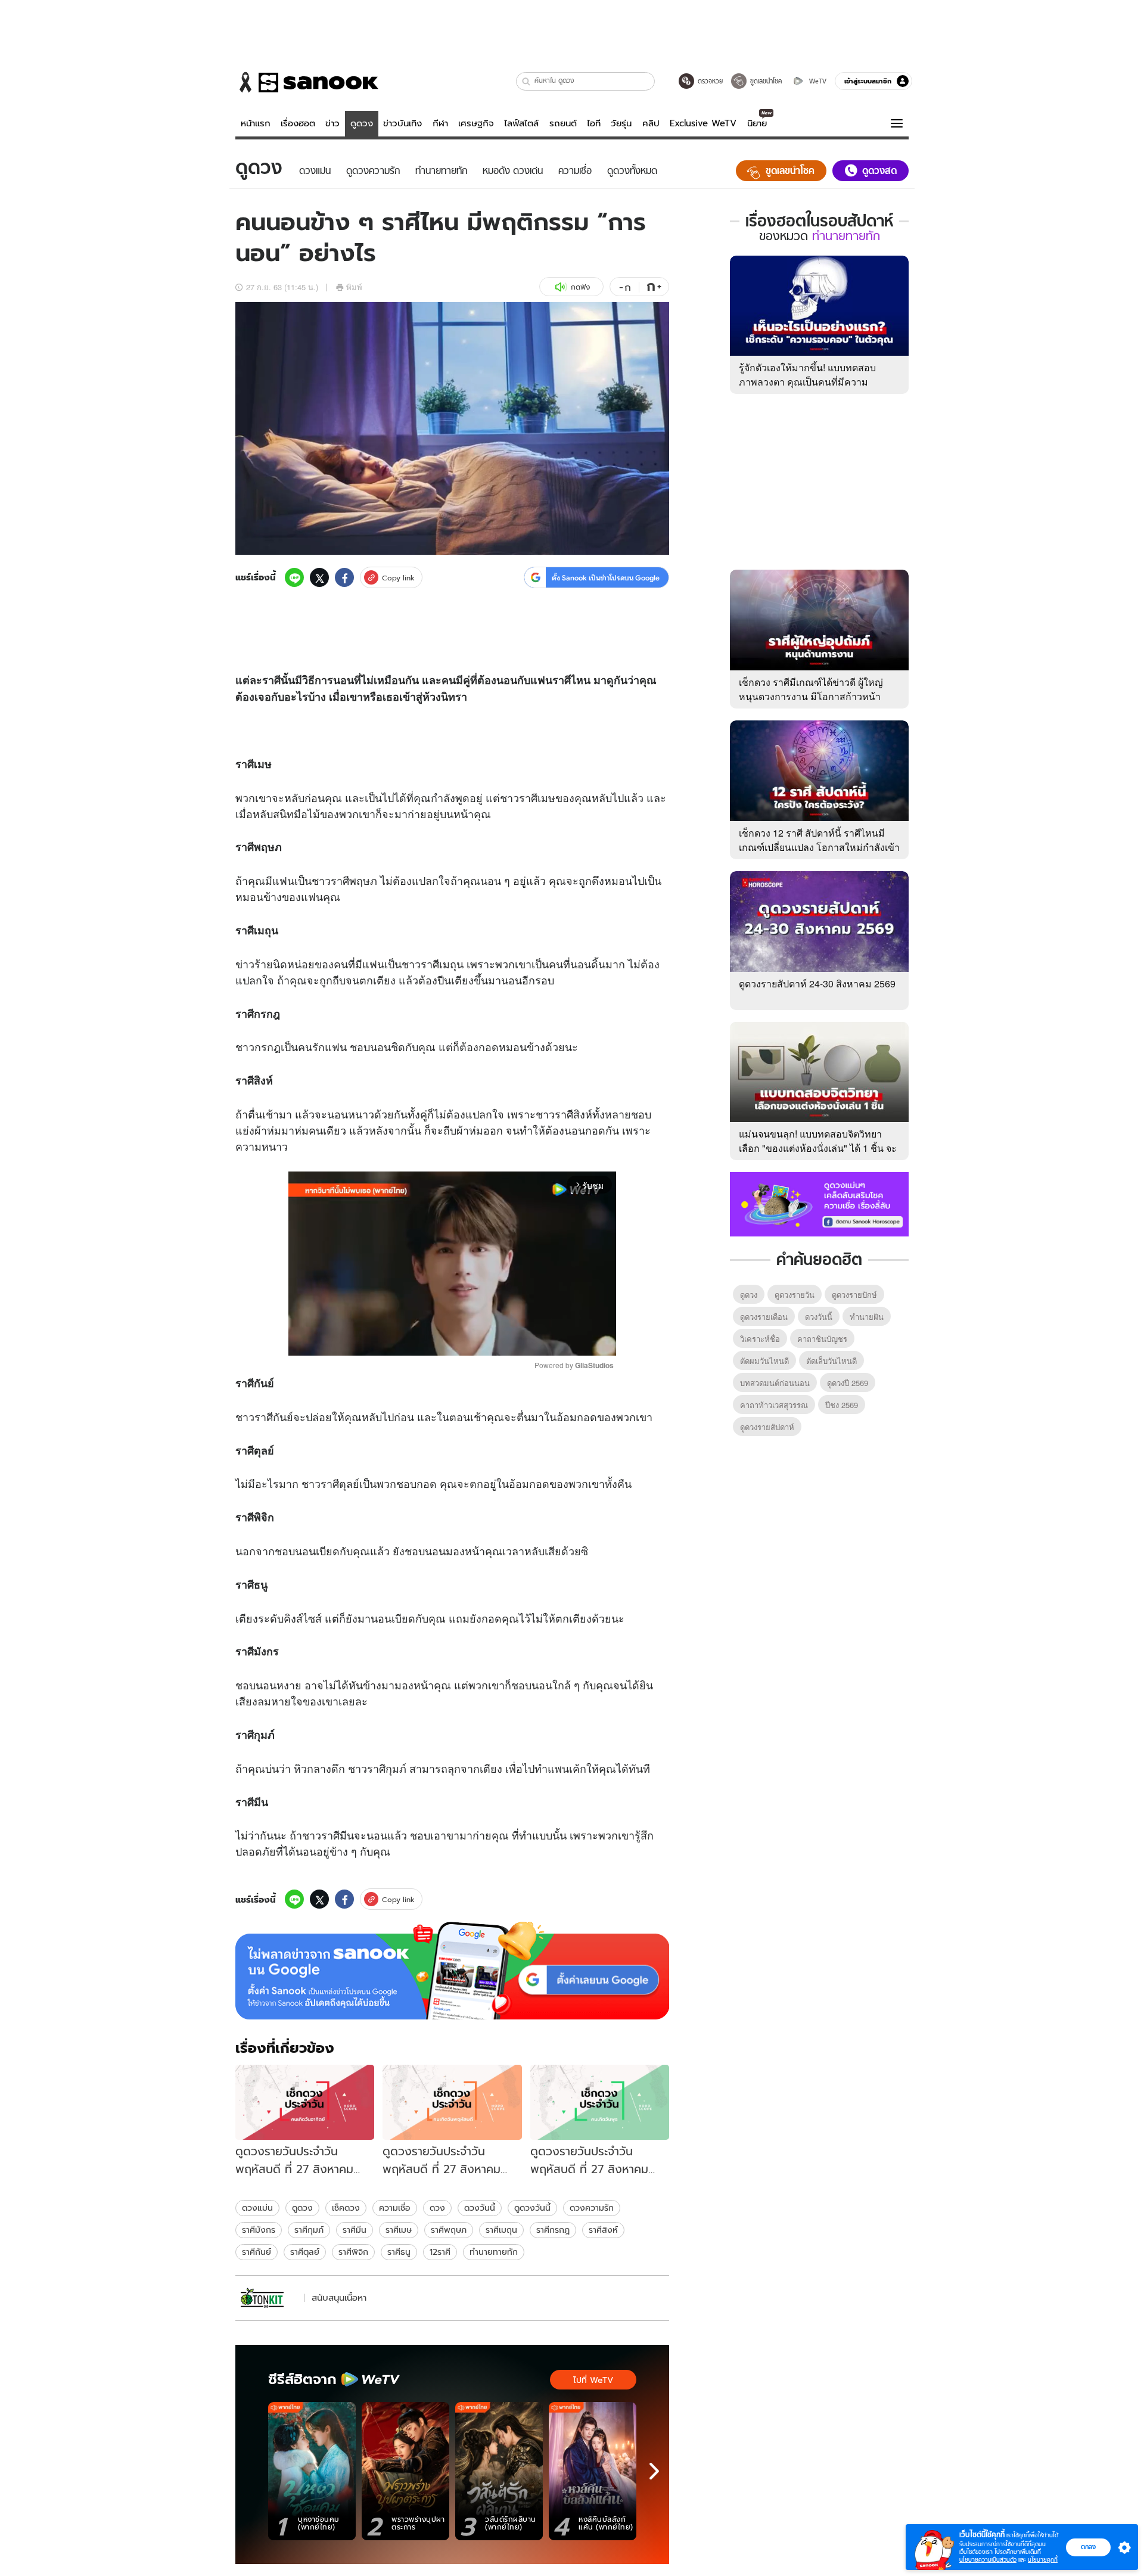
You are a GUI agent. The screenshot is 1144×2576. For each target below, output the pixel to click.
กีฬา (440, 123)
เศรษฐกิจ (476, 123)
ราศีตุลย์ (305, 2252)
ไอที (594, 123)
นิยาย (757, 123)
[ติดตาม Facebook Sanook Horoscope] (819, 1203)
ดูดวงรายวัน (795, 1295)
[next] (654, 2471)
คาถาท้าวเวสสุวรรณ (774, 1405)
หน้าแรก (256, 123)
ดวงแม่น (257, 2208)
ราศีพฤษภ (449, 2230)
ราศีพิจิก (353, 2252)
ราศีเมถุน (501, 2230)
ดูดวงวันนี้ (532, 2208)
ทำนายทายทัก (494, 2252)
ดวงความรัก (592, 2208)
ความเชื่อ (395, 2208)
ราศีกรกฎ (553, 2230)
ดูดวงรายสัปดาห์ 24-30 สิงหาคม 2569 (817, 984)
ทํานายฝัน (867, 1317)
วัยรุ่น (621, 123)
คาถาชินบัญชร (822, 1339)
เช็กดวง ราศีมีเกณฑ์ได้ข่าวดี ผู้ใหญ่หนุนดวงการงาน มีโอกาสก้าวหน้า (811, 689)
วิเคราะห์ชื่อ (760, 1339)
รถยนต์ (563, 123)
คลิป (651, 123)
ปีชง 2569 (842, 1405)
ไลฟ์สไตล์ (521, 123)
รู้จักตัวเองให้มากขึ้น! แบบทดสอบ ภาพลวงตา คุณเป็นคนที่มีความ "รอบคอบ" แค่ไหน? (807, 382)
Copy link (398, 578)
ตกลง (1088, 2547)
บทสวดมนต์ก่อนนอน (775, 1383)
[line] (294, 577)
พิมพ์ (354, 287)
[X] (319, 577)
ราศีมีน (355, 2230)
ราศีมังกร (259, 2230)
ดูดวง (362, 123)
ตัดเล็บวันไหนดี (831, 1361)
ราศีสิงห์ (603, 2230)
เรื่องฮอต (298, 123)
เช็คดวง (346, 2208)
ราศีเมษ (399, 2230)
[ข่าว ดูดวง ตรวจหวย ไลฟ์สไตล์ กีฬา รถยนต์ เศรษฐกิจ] (307, 82)
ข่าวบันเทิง (402, 123)
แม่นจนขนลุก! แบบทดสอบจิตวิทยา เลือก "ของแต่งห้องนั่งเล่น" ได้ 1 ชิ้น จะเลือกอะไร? (818, 1148)
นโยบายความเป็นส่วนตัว (988, 2560)
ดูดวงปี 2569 (848, 1383)
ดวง (437, 2208)
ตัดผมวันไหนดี (764, 1361)
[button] (526, 81)
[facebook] (344, 577)
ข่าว (332, 123)
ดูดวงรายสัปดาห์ (767, 1427)
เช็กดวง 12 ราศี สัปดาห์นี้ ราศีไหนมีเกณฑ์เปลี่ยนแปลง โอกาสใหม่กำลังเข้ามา (819, 847)
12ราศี (440, 2252)
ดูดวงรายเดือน (764, 1317)
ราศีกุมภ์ (309, 2230)
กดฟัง (580, 287)
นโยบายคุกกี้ (1043, 2560)
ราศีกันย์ (257, 2252)
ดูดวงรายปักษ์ (854, 1295)
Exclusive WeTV (703, 123)
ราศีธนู (399, 2252)
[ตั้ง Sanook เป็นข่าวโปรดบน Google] (452, 1971)
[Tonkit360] (268, 2298)
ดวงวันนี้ (480, 2208)
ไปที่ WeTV (593, 2380)
